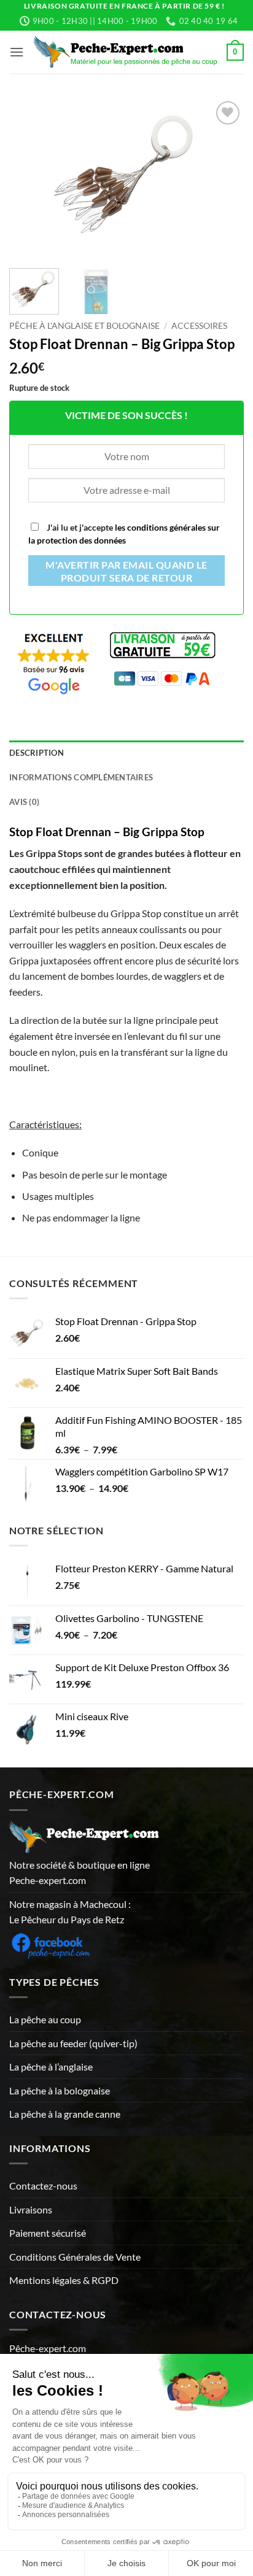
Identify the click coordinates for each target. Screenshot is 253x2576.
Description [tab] (37, 753)
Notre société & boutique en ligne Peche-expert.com (80, 1873)
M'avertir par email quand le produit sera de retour (126, 572)
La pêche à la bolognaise (60, 2090)
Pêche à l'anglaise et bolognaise (84, 326)
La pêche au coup (45, 2019)
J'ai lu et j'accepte (124, 534)
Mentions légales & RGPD (64, 2280)
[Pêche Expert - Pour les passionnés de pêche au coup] (125, 52)
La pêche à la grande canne (65, 2114)
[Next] (224, 177)
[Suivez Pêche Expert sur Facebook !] (51, 1944)
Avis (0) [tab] (24, 802)
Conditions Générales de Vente (75, 2257)
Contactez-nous (43, 2186)
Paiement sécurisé (48, 2233)
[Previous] (29, 177)
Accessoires (199, 326)
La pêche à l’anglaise (51, 2067)
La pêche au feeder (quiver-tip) (73, 2043)
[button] (17, 52)
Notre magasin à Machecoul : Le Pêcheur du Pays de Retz (70, 1912)
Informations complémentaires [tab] (81, 777)
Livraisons (31, 2209)
